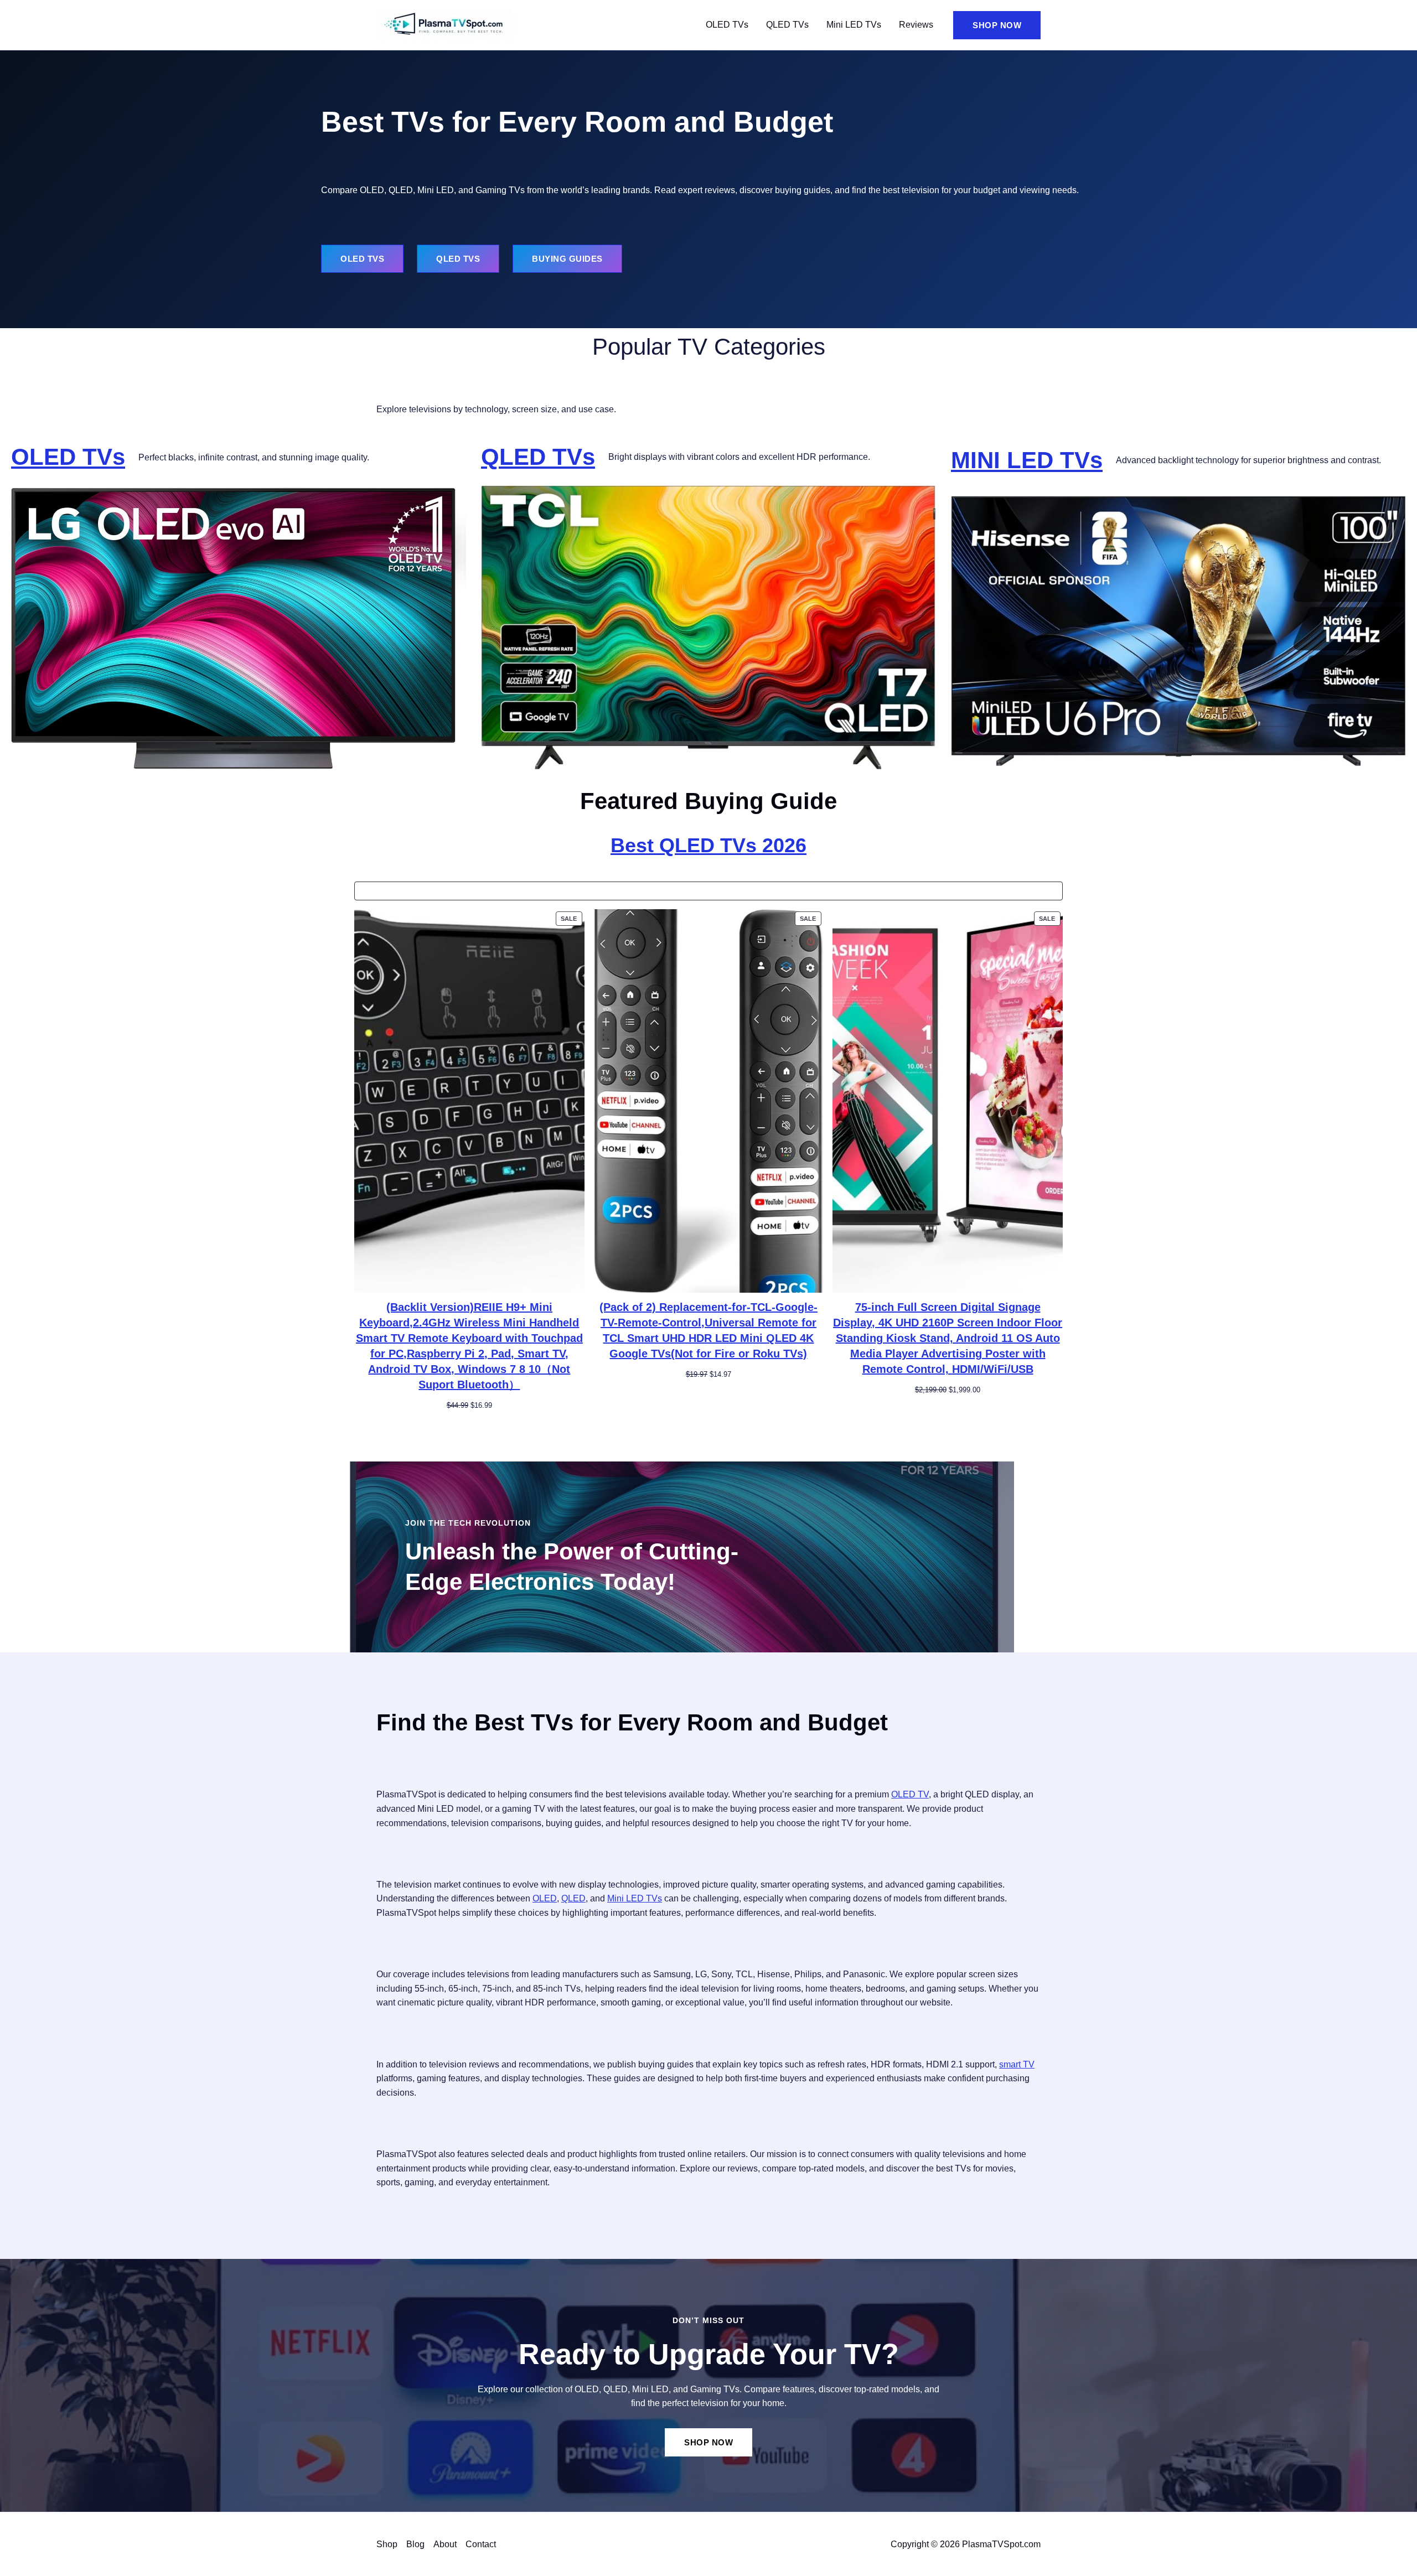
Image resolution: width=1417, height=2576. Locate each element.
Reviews (916, 25)
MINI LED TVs (1027, 460)
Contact (481, 2544)
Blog (415, 2544)
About (445, 2544)
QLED (573, 1898)
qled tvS (458, 259)
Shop (387, 2544)
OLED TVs (727, 25)
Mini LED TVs (854, 25)
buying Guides (567, 259)
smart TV (1017, 2064)
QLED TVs (787, 25)
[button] (997, 25)
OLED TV (910, 1794)
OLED (545, 1898)
